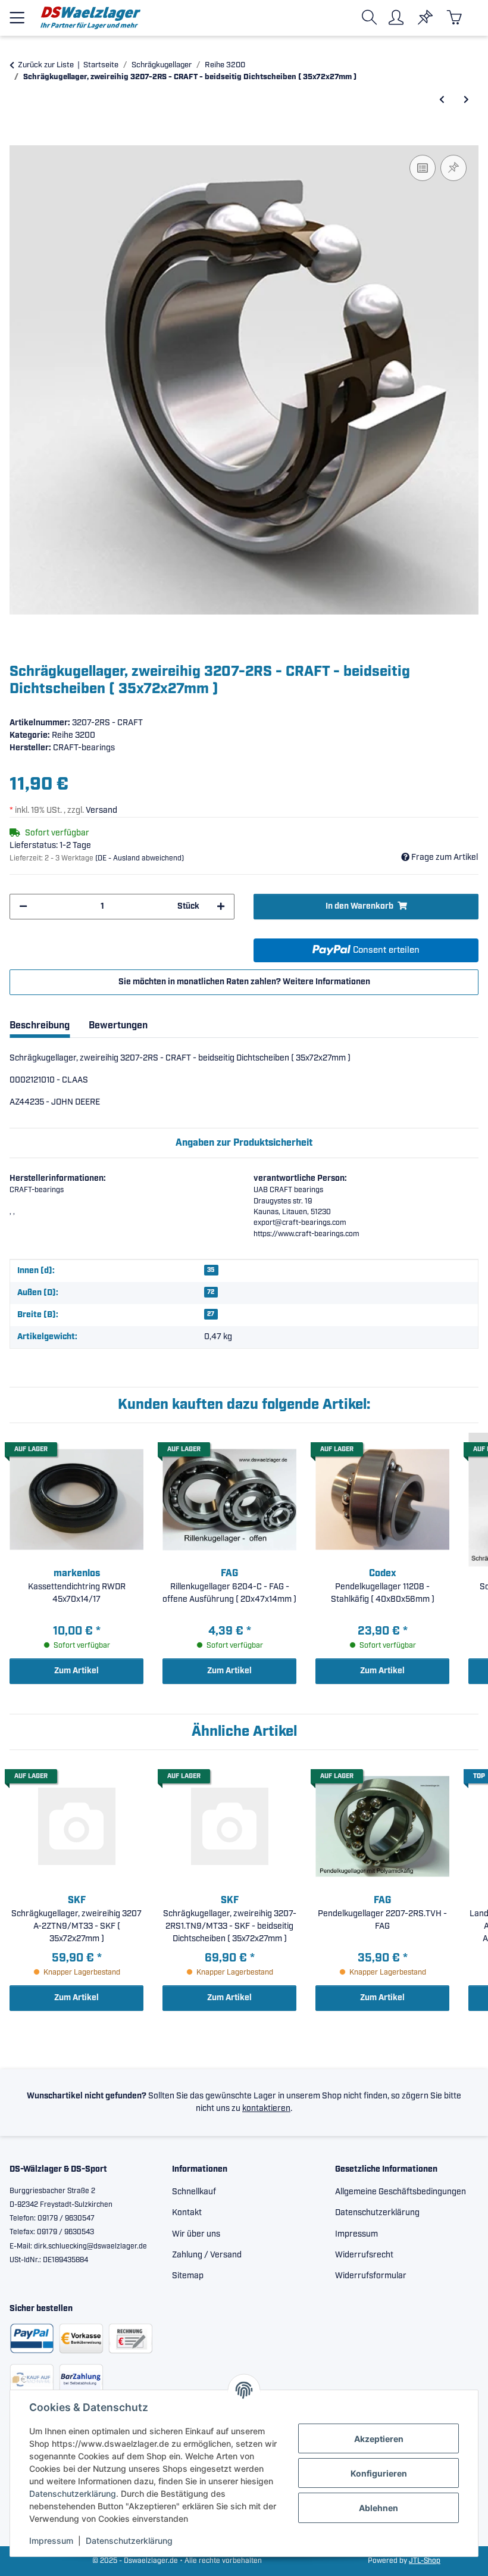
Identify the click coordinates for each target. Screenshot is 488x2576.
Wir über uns (196, 2234)
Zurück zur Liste (46, 65)
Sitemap (188, 2276)
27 (211, 1314)
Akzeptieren (379, 2439)
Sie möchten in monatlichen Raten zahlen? (244, 982)
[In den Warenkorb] (19, 139)
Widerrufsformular (371, 2276)
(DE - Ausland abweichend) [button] (140, 858)
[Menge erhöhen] (221, 907)
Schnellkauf (194, 2192)
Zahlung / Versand (207, 2255)
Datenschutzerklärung (73, 2494)
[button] (372, 18)
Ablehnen (378, 2508)
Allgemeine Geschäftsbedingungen (401, 2192)
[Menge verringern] (23, 907)
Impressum (51, 2541)
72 (211, 1292)
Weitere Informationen (326, 982)
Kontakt (187, 2213)
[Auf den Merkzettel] (453, 168)
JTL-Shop (425, 2561)
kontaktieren (266, 2109)
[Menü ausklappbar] (17, 13)
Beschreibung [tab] (40, 1026)
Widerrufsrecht (364, 2255)
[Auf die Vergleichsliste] (423, 168)
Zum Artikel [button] (76, 1671)
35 (211, 1270)
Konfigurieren (379, 2473)
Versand (101, 810)
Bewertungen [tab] (118, 1026)
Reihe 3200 (73, 735)
